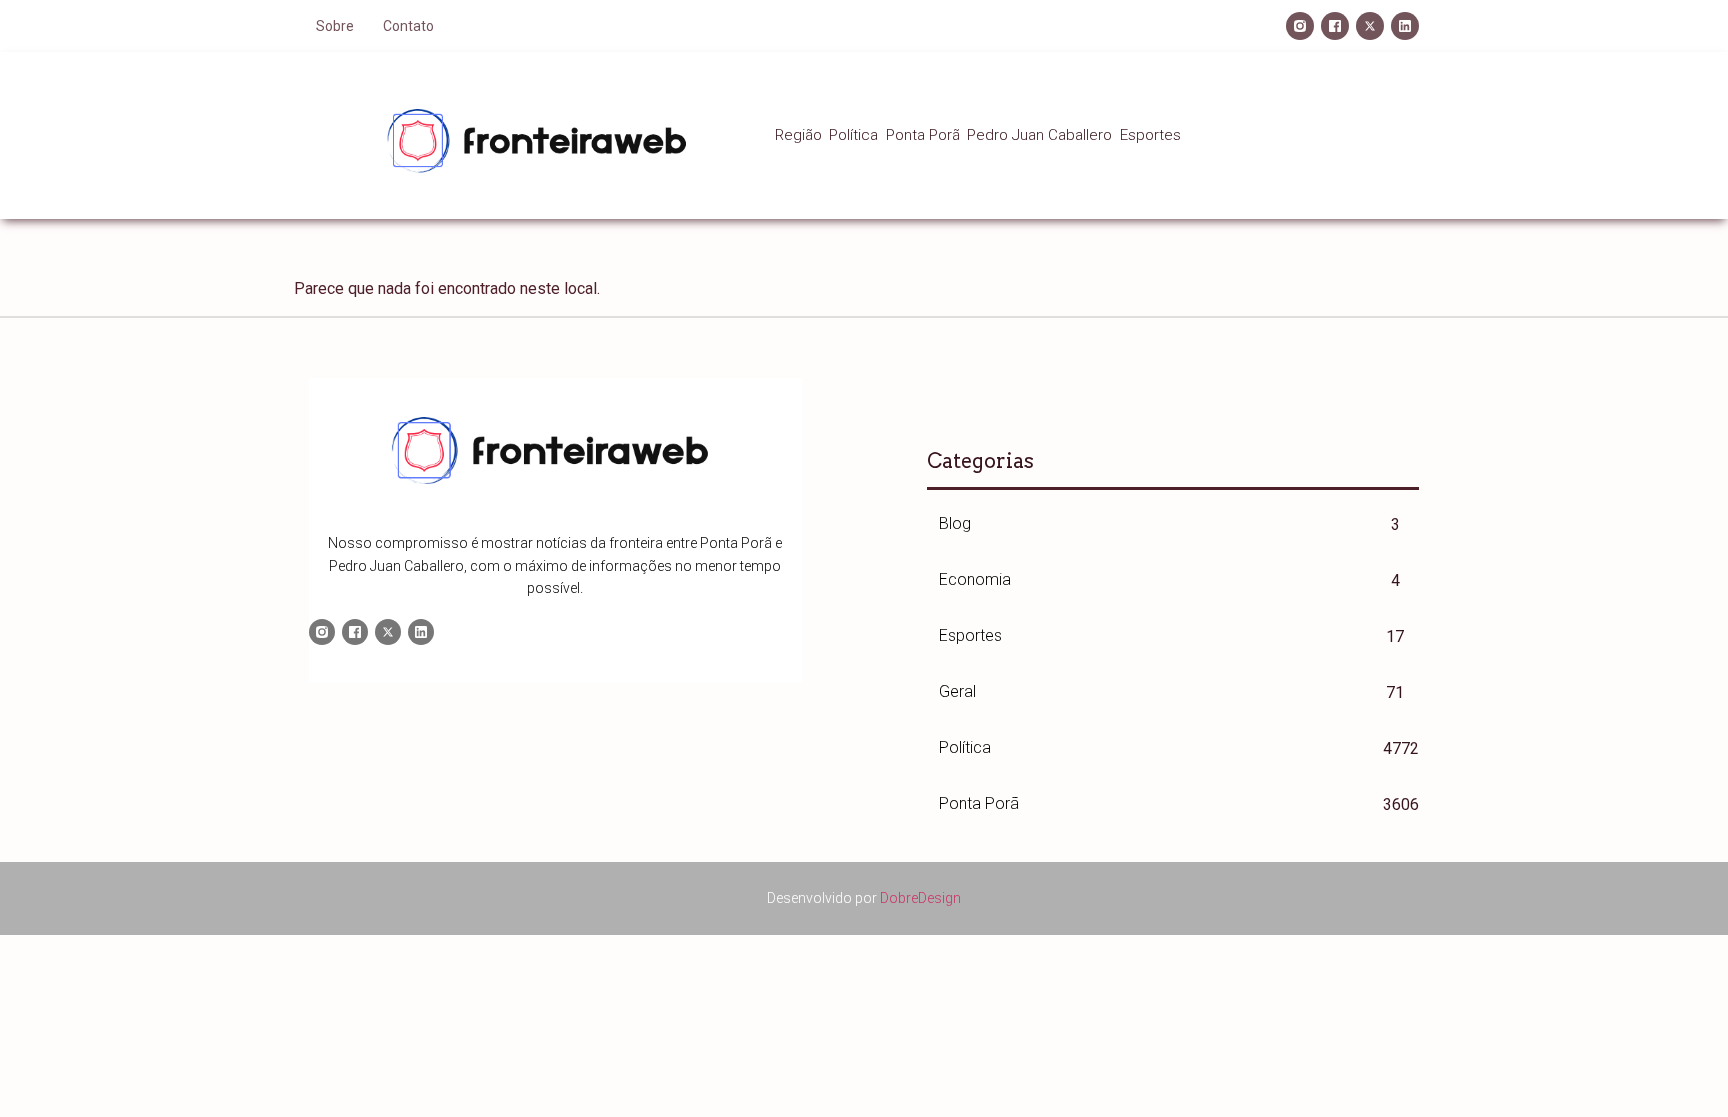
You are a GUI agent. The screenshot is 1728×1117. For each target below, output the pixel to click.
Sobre (335, 26)
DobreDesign (920, 898)
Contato (408, 26)
